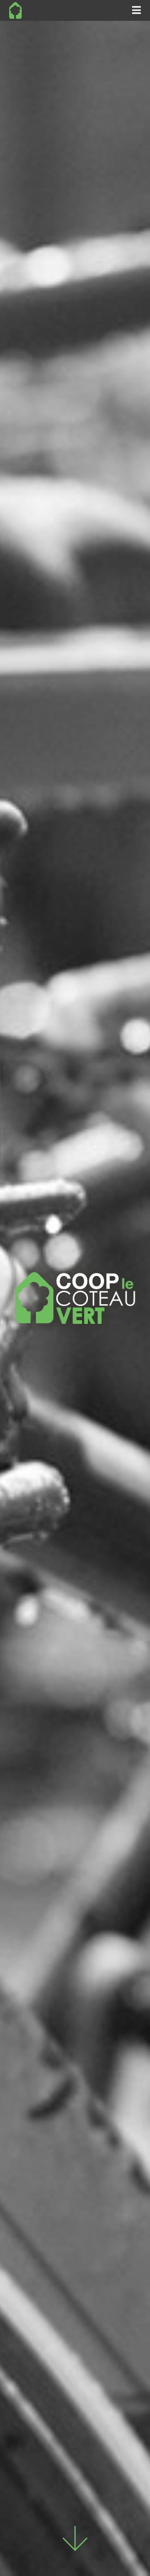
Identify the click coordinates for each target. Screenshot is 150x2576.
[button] (136, 10)
